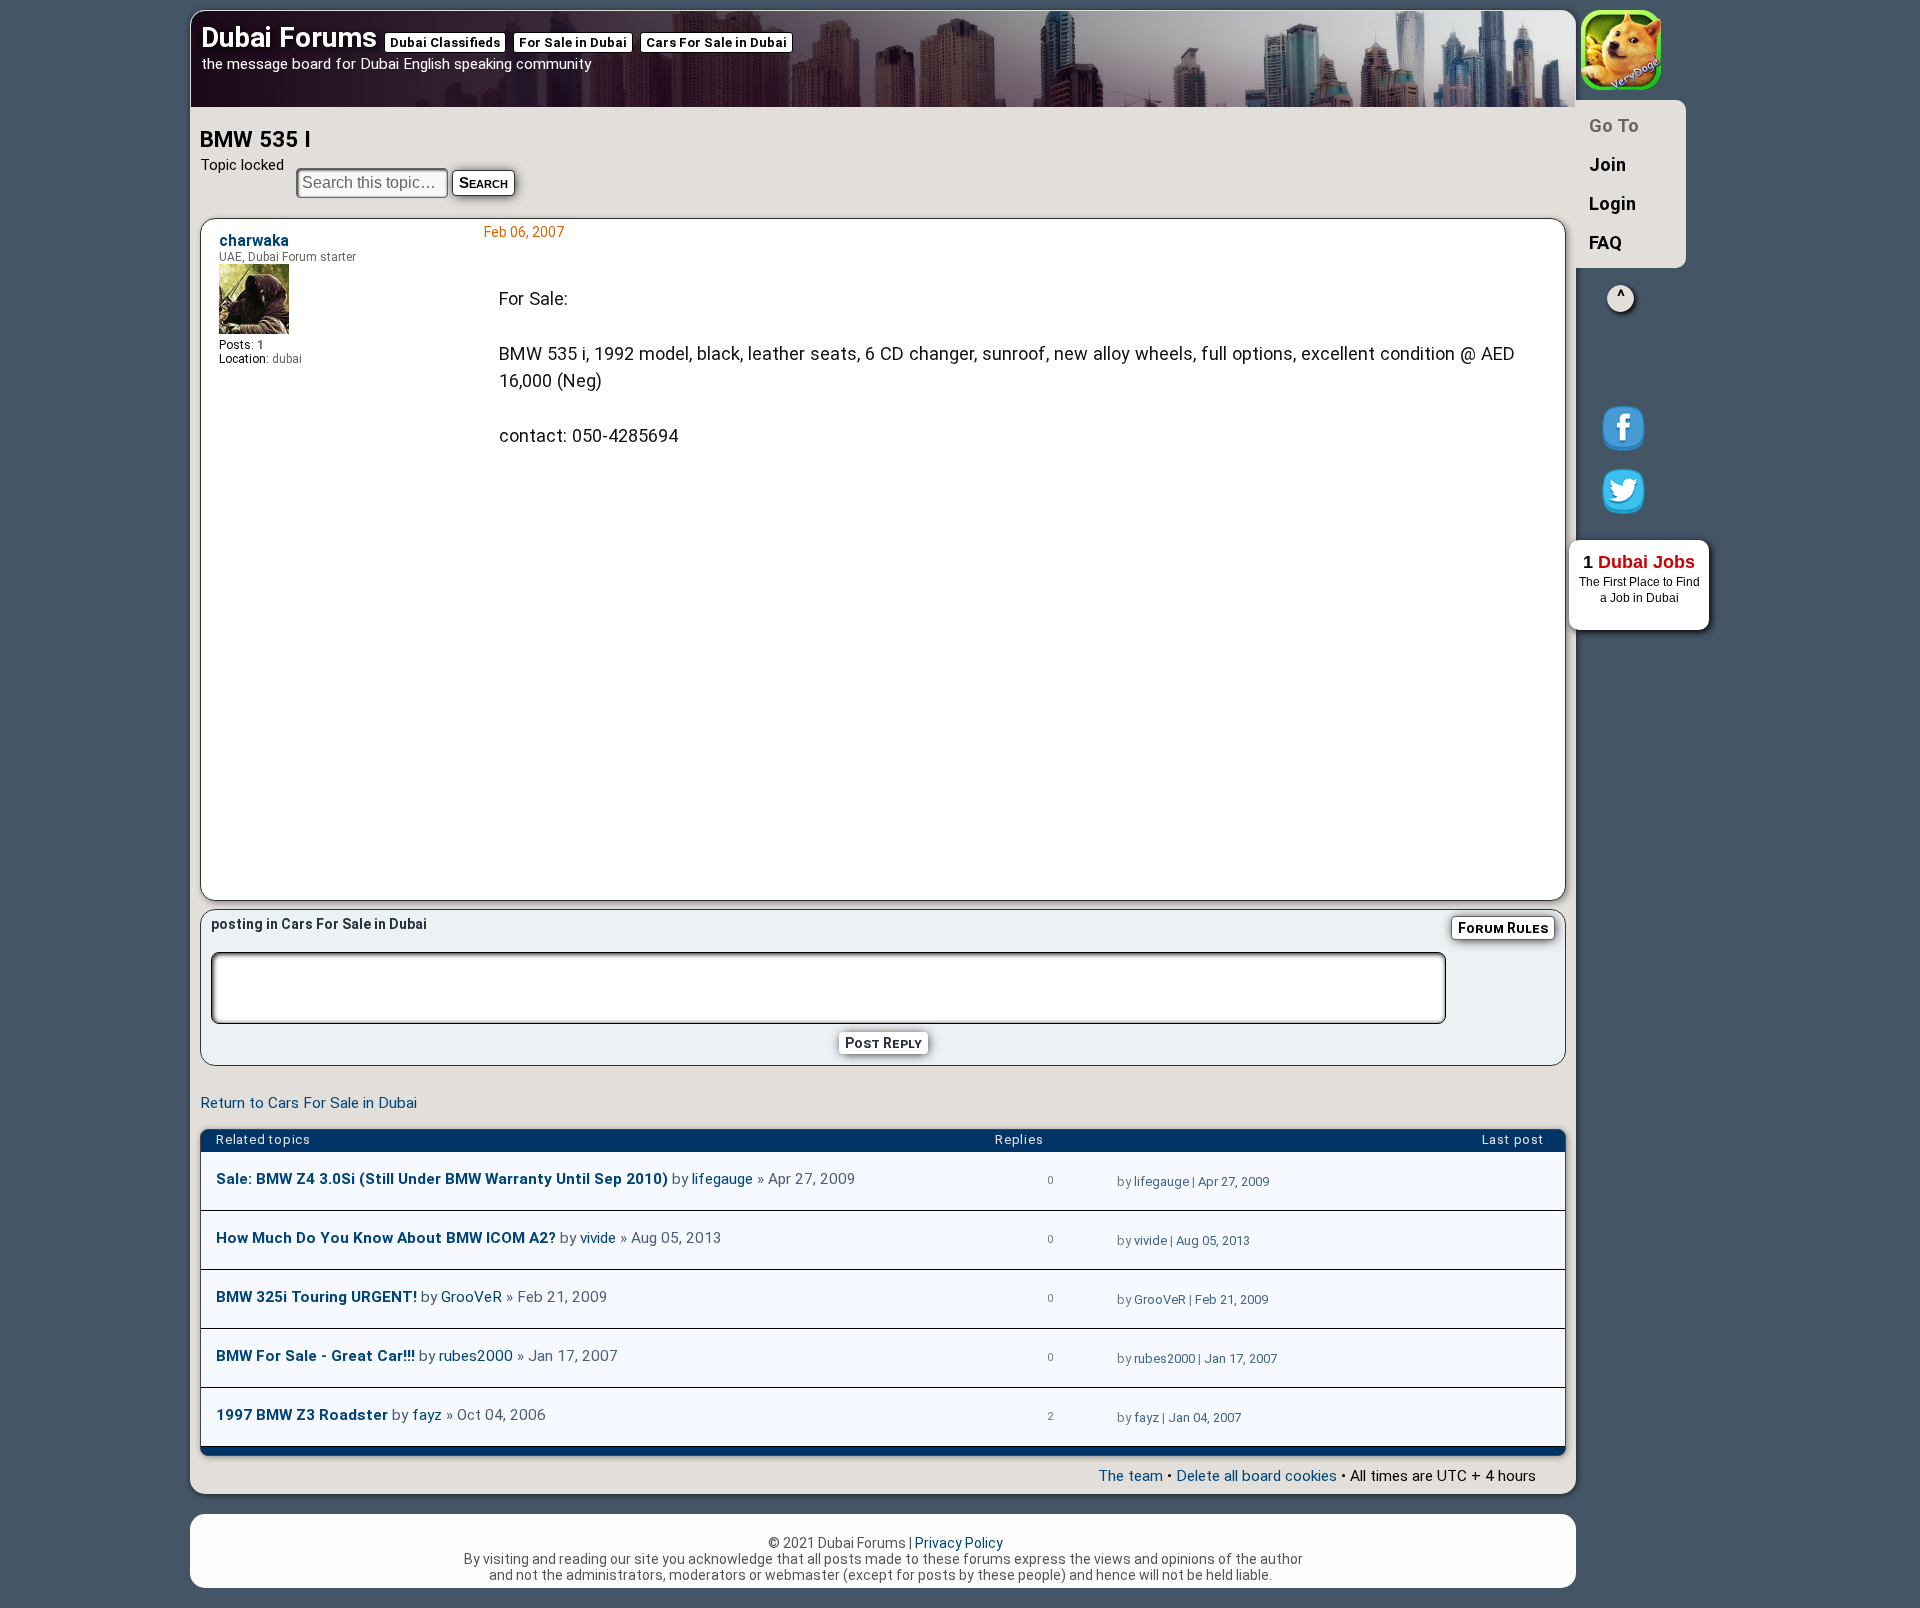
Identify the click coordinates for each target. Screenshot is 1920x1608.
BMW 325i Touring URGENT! (316, 1297)
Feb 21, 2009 (1231, 1299)
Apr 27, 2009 (1233, 1181)
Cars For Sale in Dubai (716, 42)
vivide (598, 1238)
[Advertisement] (1019, 680)
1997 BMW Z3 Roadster (302, 1415)
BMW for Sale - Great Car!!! (315, 1356)
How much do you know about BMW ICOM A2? (386, 1238)
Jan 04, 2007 (1204, 1417)
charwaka (254, 241)
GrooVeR (471, 1297)
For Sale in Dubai (573, 42)
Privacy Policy (959, 1543)
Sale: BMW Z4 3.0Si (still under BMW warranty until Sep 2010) (442, 1179)
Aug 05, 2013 (1213, 1240)
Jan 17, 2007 (1240, 1358)
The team (1130, 1476)
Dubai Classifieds (445, 42)
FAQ (1605, 242)
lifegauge (722, 1179)
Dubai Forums (289, 37)
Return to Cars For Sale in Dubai (308, 1103)
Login (1612, 203)
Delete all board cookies (1256, 1476)
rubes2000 (476, 1356)
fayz (427, 1415)
